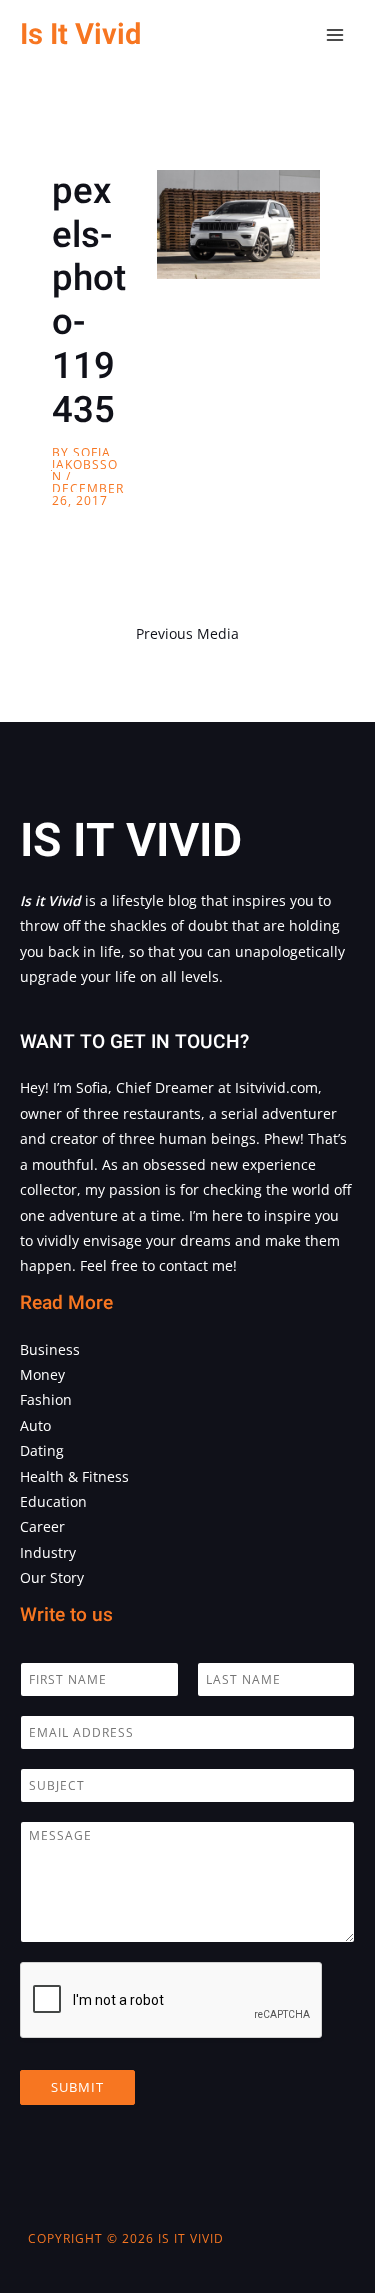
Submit (77, 2087)
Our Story (52, 1577)
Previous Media (187, 633)
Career (42, 1526)
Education (53, 1501)
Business (50, 1349)
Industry (48, 1552)
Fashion (46, 1399)
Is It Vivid (80, 34)
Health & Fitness (74, 1476)
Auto (35, 1425)
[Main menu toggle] (335, 35)
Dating (42, 1450)
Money (42, 1374)
